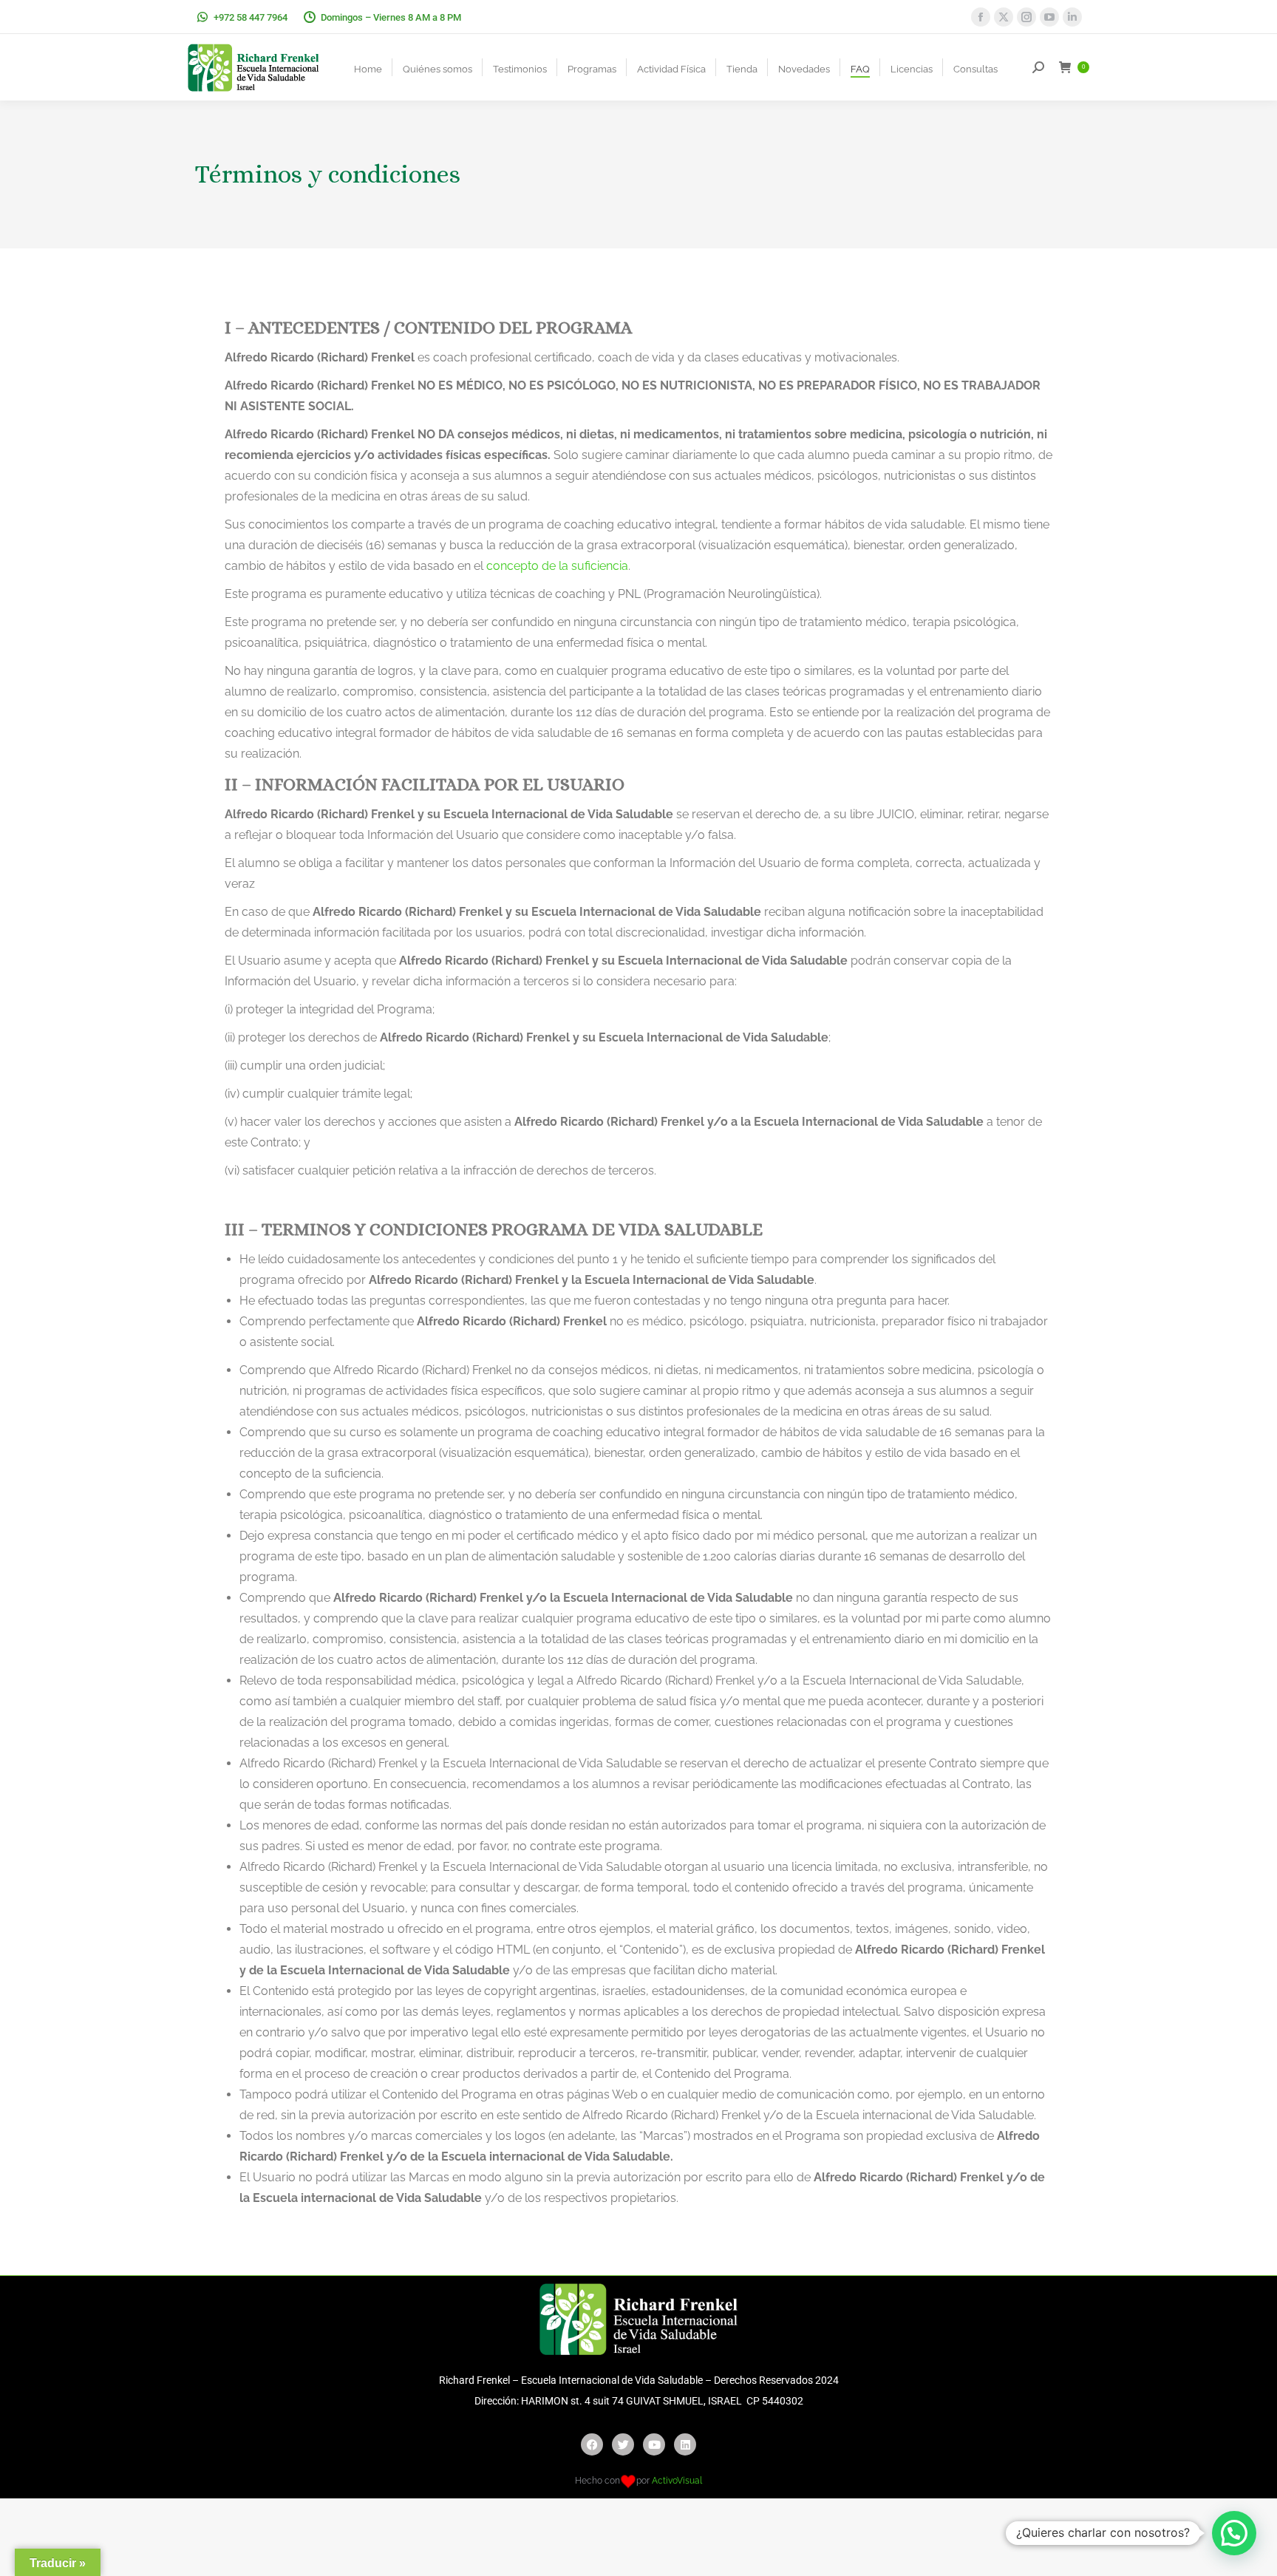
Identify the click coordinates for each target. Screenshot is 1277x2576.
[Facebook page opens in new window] (981, 17)
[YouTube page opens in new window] (1049, 17)
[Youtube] (654, 2444)
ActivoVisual (677, 2481)
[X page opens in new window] (1004, 17)
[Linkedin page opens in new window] (1072, 17)
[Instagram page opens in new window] (1026, 17)
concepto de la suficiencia (557, 566)
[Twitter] (623, 2444)
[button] (1234, 2533)
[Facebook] (592, 2444)
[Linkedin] (685, 2444)
